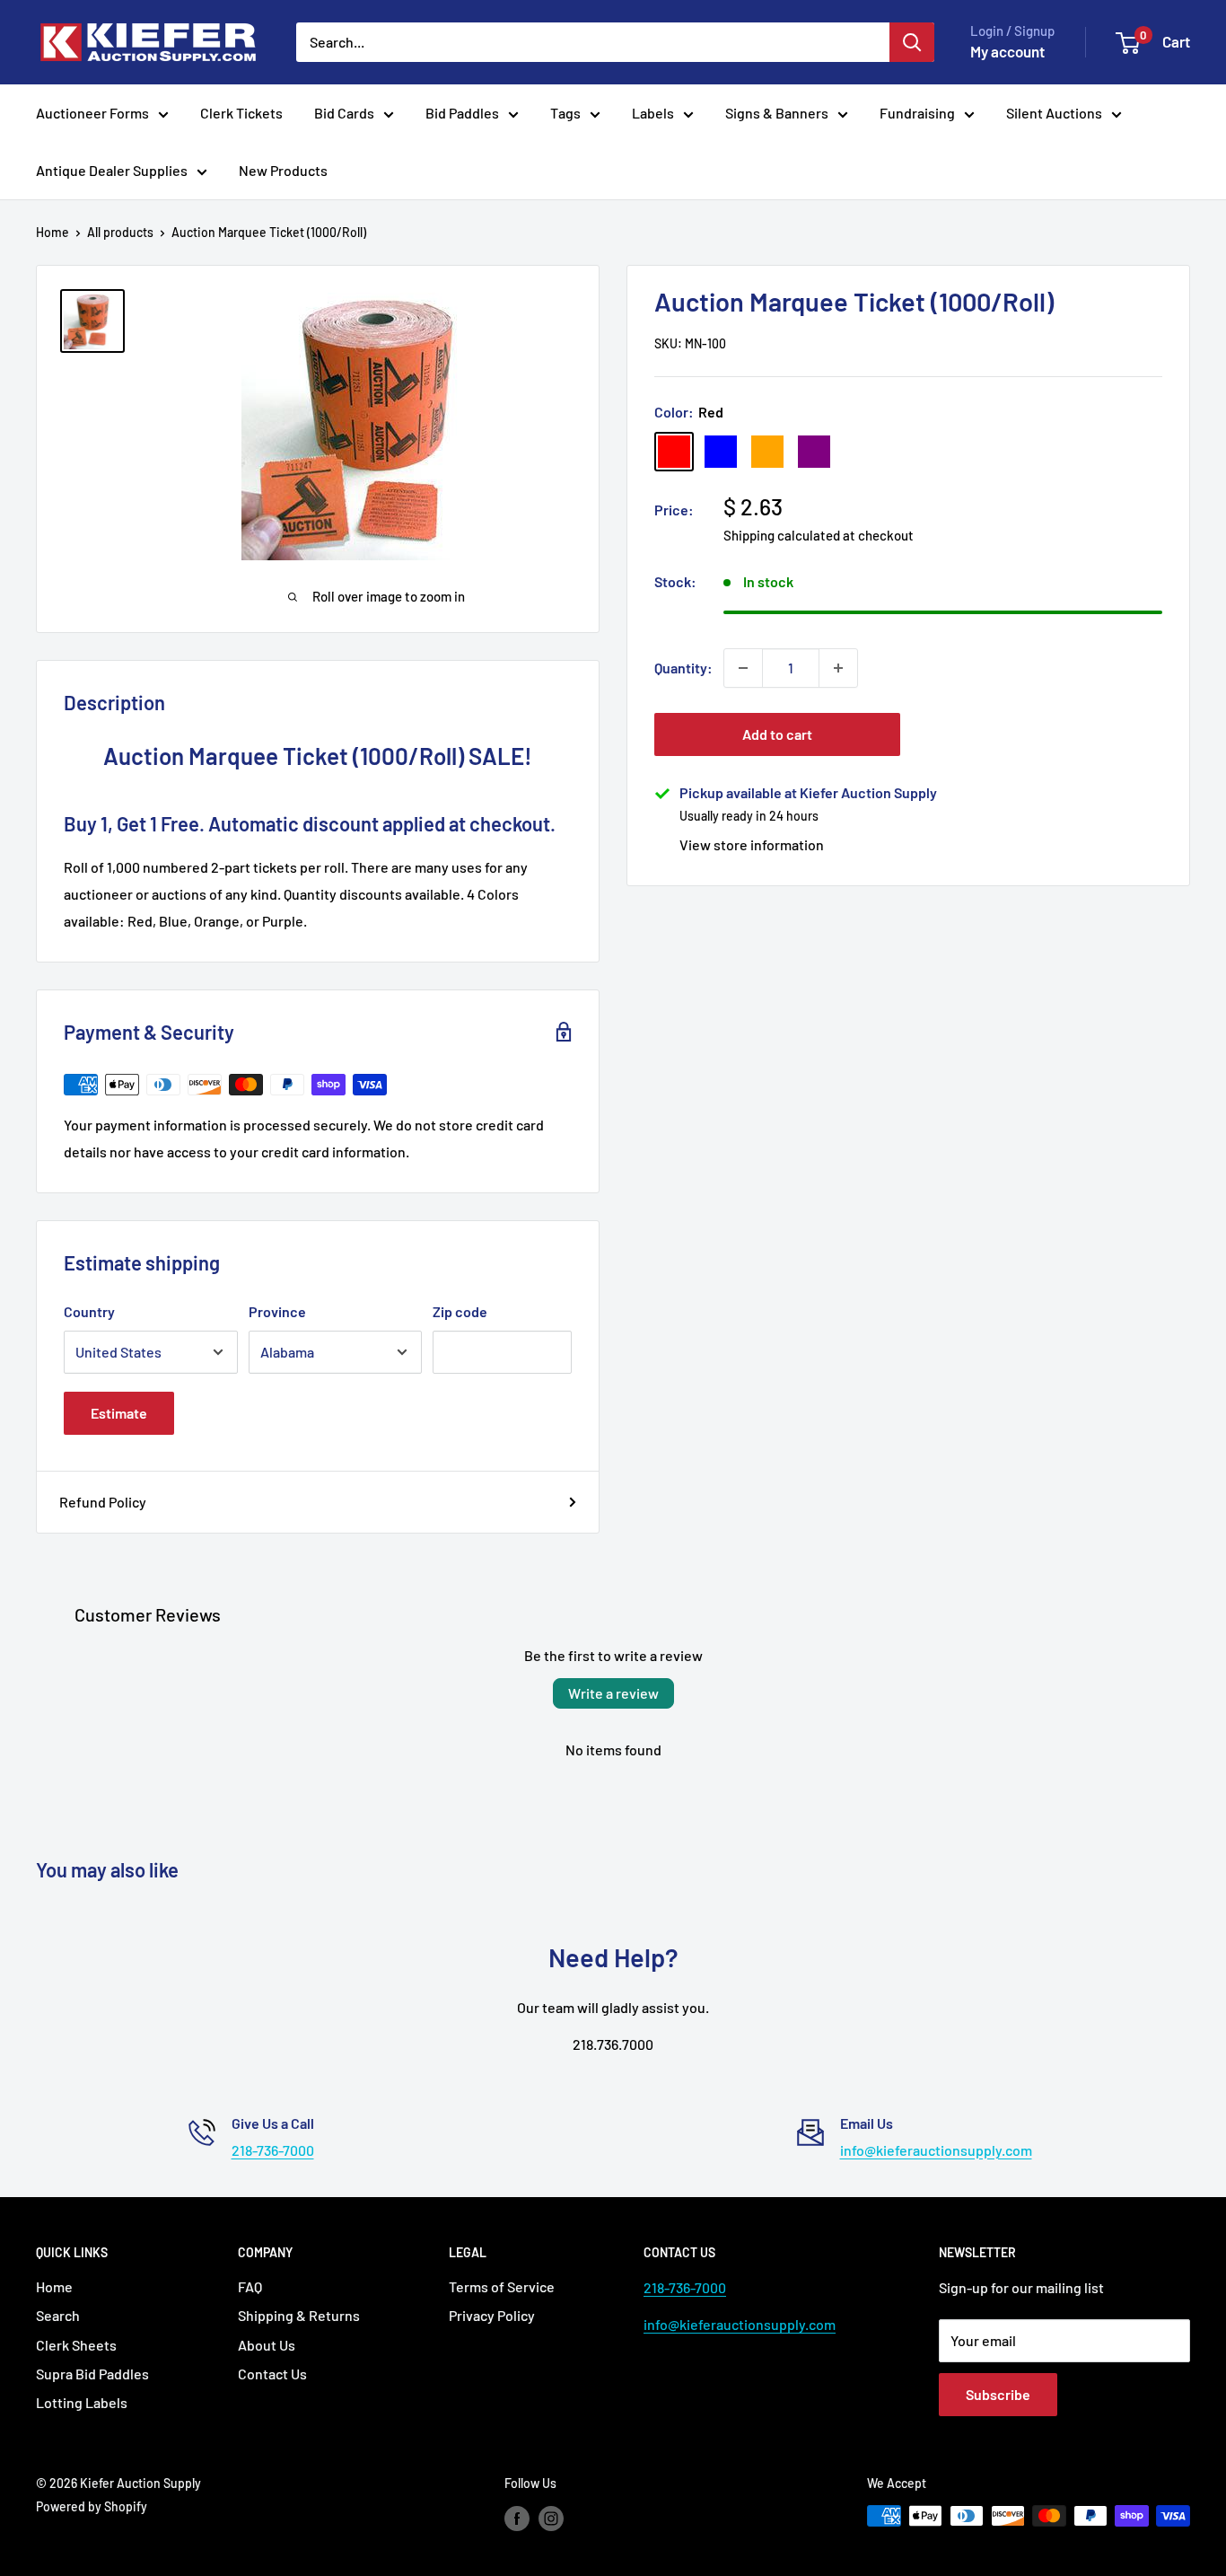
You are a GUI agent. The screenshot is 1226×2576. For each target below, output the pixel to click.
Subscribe (998, 2394)
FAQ (250, 2286)
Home (53, 232)
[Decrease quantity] (743, 668)
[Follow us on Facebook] (517, 2518)
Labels (653, 113)
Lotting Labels (82, 2402)
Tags (565, 113)
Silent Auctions (1054, 113)
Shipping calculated (782, 535)
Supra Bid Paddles (92, 2374)
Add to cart (777, 734)
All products (120, 232)
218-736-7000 (273, 2150)
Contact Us (272, 2374)
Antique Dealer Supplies (112, 170)
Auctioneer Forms (92, 113)
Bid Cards (344, 113)
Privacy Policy (492, 2315)
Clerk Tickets (241, 113)
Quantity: (683, 668)
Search (58, 2315)
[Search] (912, 42)
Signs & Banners (777, 113)
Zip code (460, 1311)
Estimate (119, 1413)
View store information (752, 844)
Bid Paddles (462, 113)
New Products (283, 170)
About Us (267, 2345)
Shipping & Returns (299, 2315)
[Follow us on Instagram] (551, 2518)
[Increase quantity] (838, 668)
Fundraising (917, 113)
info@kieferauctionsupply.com (936, 2150)
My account (1007, 51)
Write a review (613, 1693)
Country (89, 1311)
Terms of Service (502, 2286)
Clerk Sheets (76, 2345)
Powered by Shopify (92, 2506)
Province (277, 1311)
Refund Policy (103, 1502)
